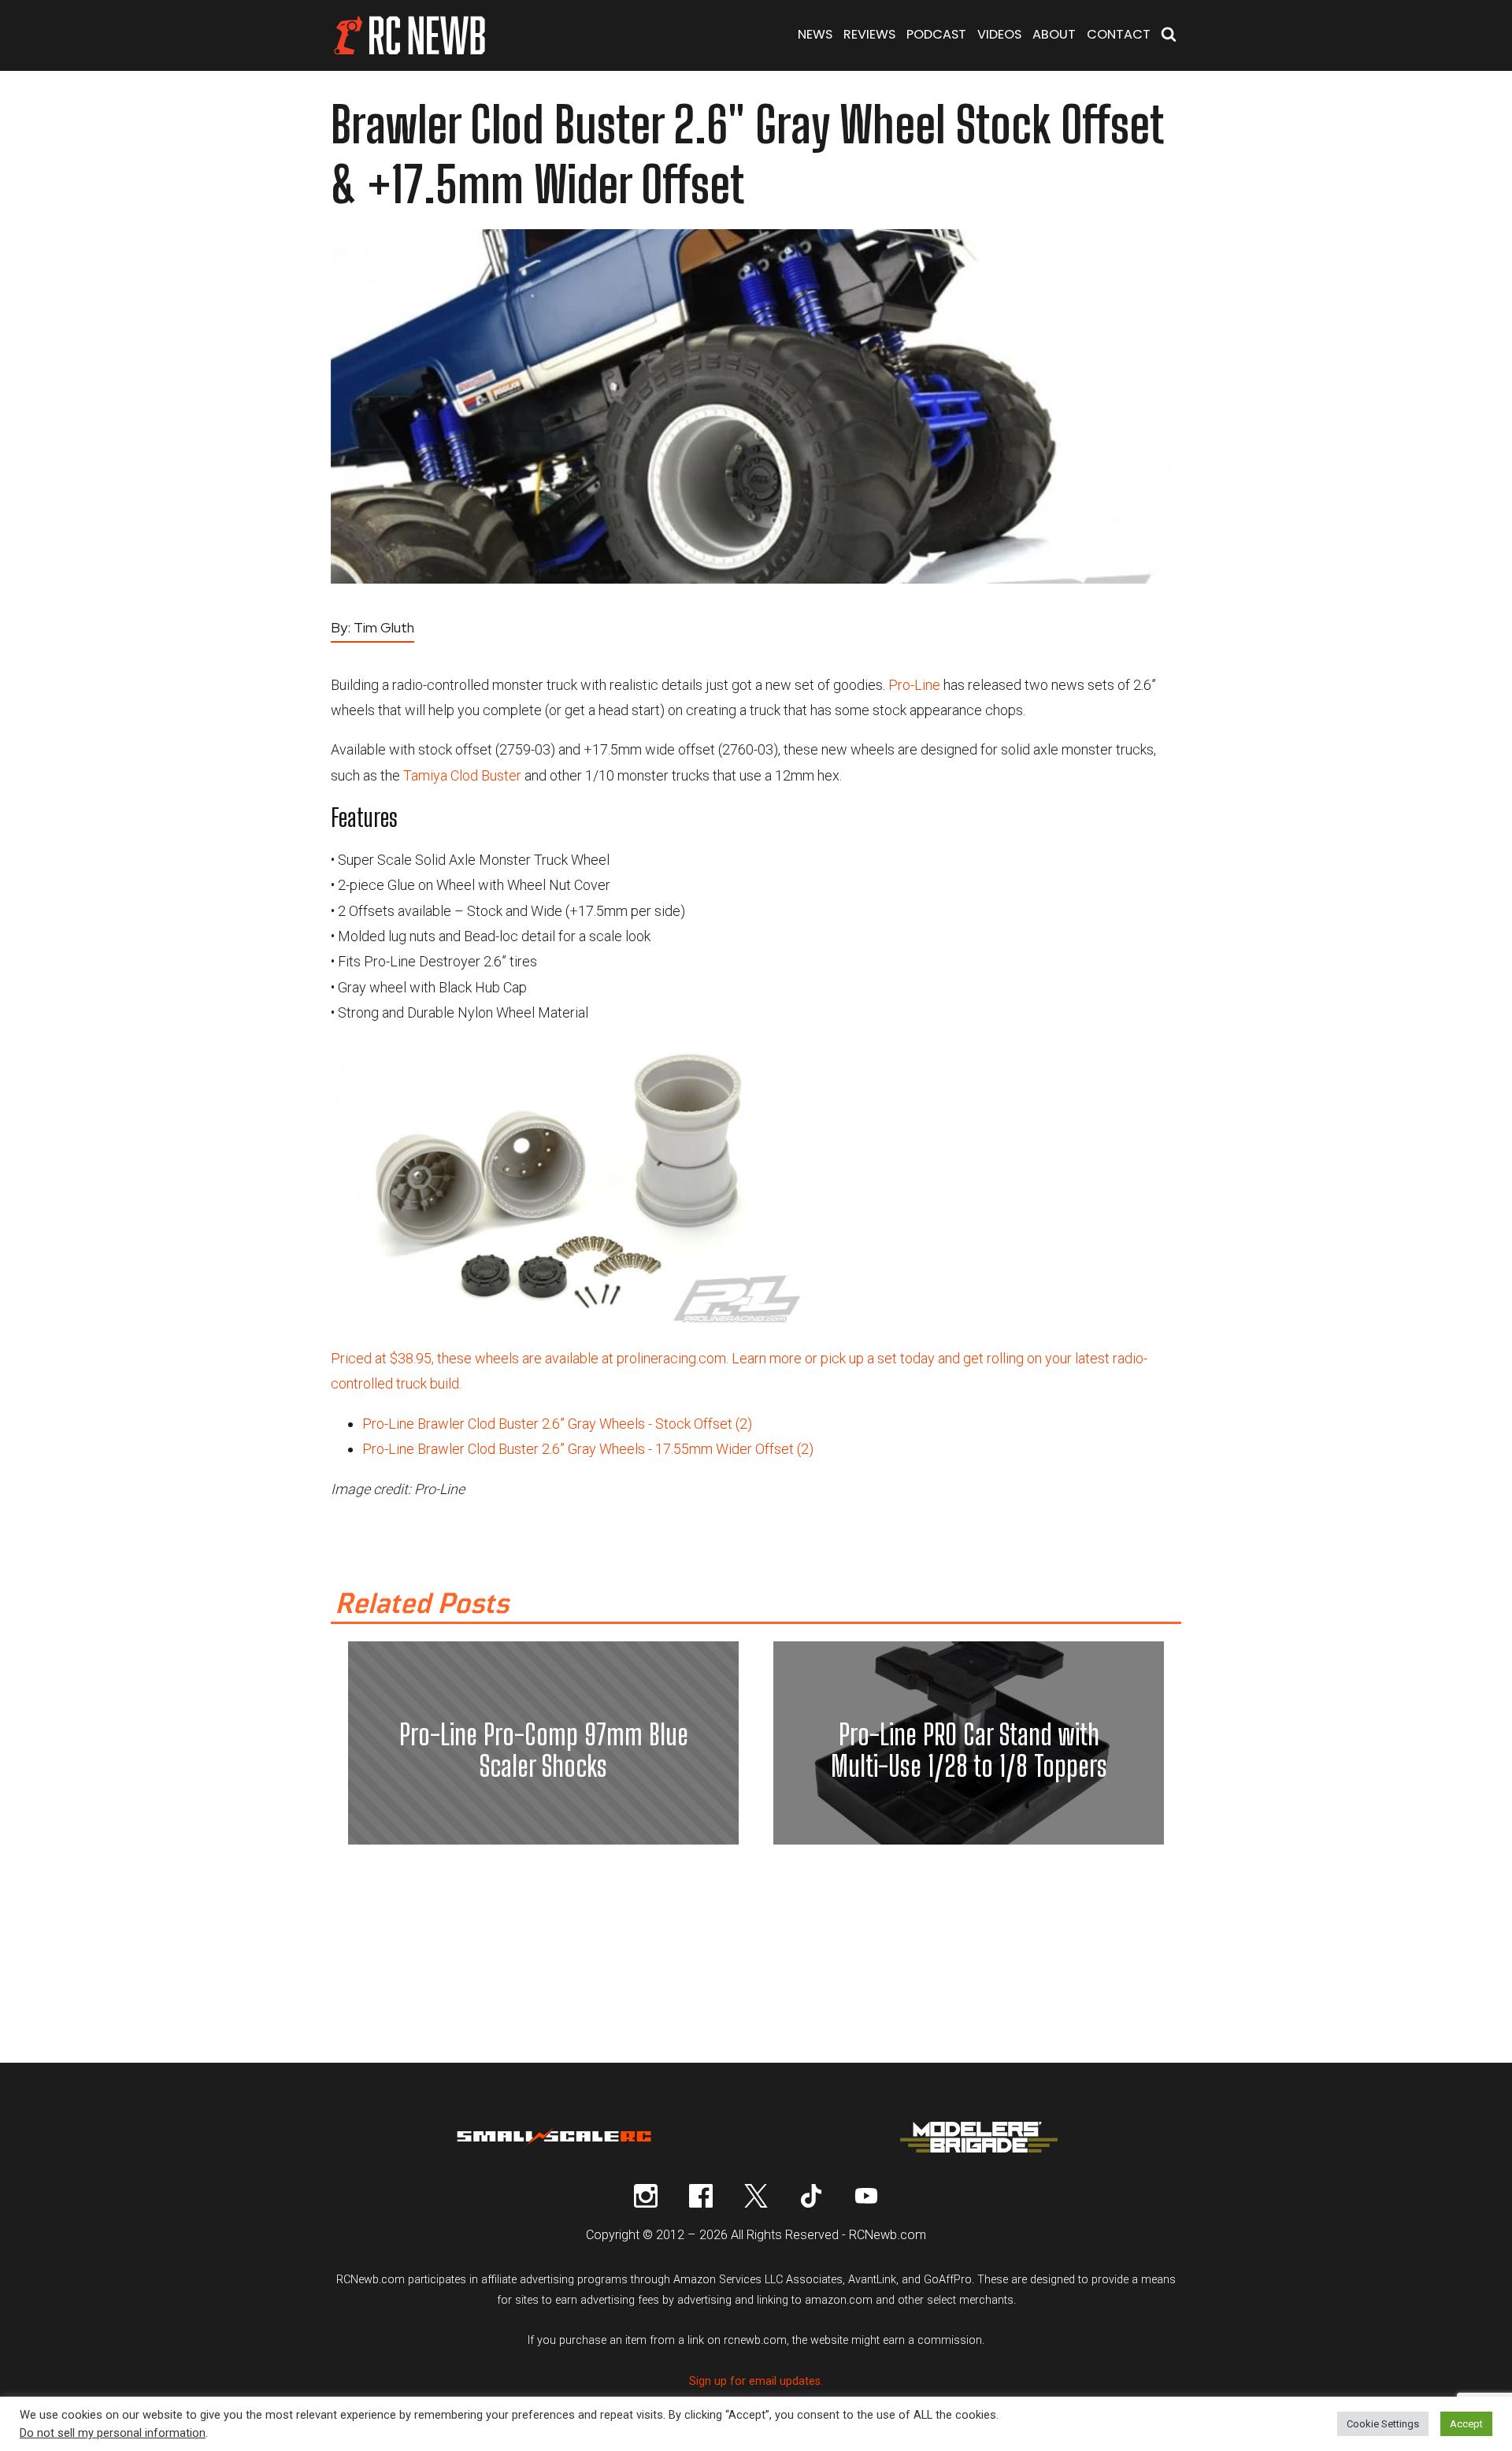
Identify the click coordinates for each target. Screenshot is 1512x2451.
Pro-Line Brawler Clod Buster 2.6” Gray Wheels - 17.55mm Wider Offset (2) (588, 1449)
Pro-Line (914, 685)
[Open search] (1169, 36)
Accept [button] (1466, 2424)
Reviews (869, 34)
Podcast (936, 34)
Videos (999, 34)
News (815, 34)
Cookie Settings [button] (1383, 2424)
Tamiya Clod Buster (462, 775)
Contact (1119, 34)
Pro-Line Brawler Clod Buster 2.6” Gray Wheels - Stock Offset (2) (557, 1424)
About (1054, 34)
